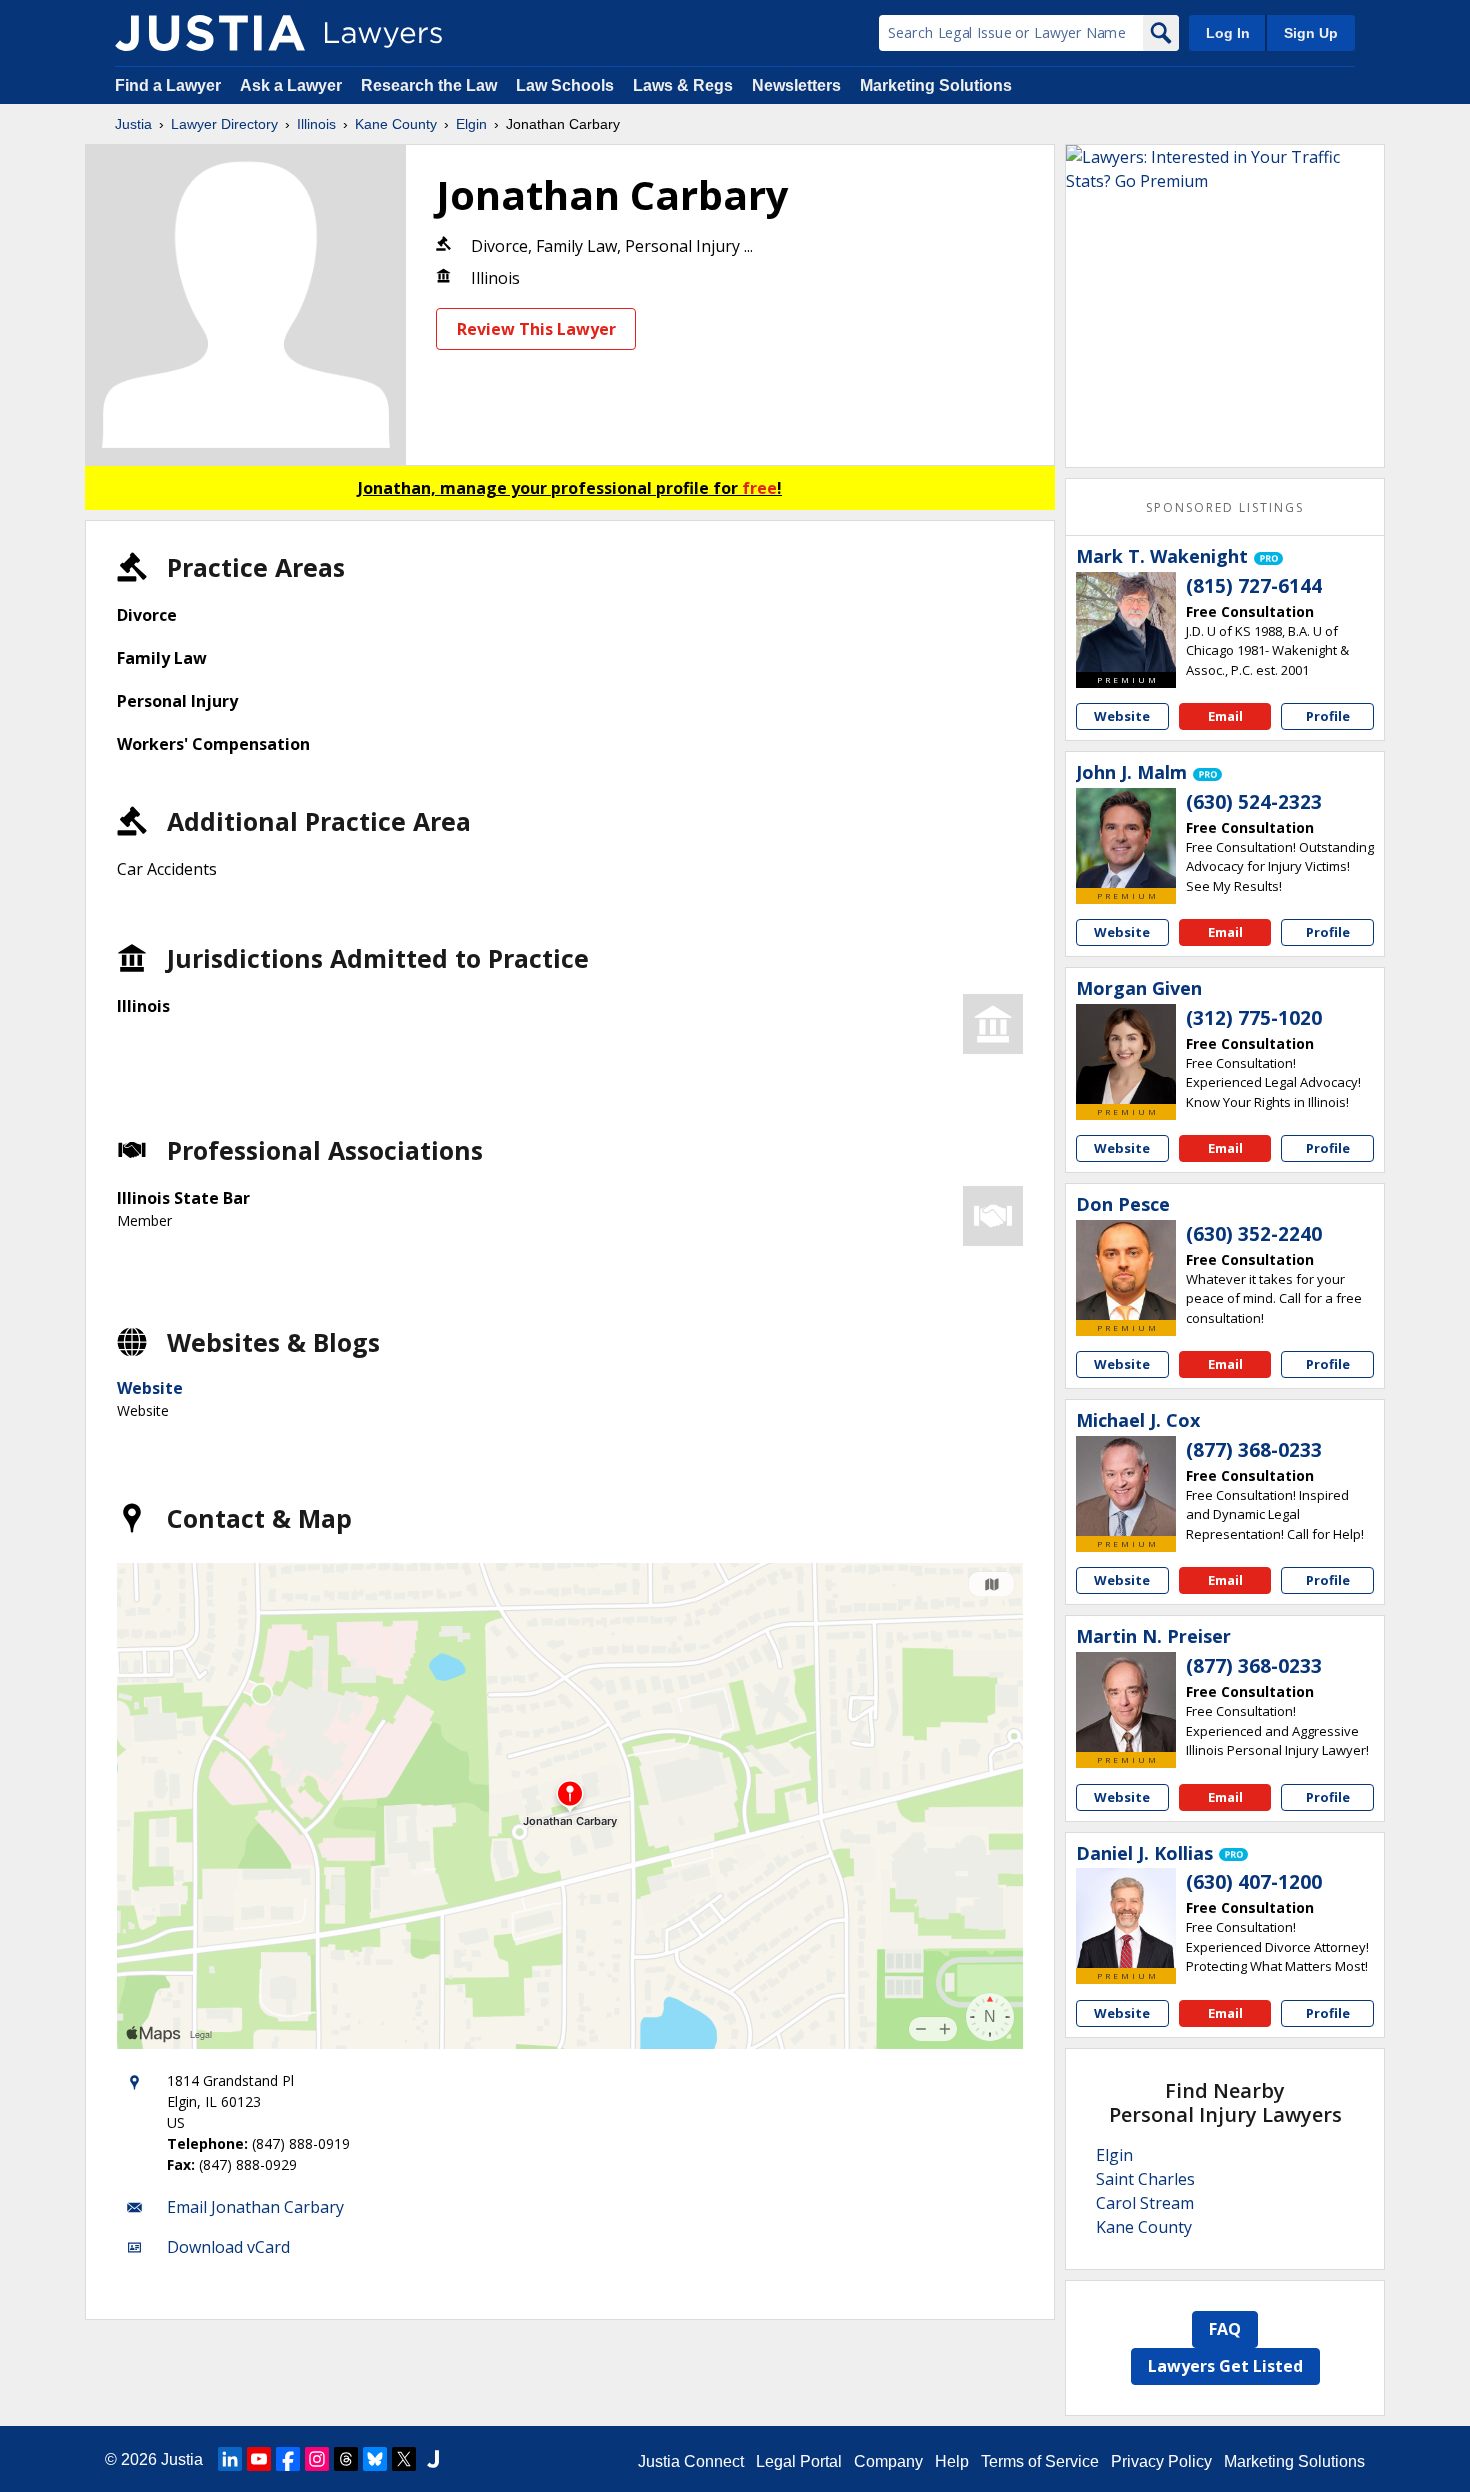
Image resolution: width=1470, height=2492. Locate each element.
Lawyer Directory (224, 124)
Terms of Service (1040, 2461)
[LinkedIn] (230, 2459)
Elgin (471, 124)
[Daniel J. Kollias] (1126, 1918)
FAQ (1225, 2329)
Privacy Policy (1161, 2461)
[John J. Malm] (1126, 838)
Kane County (396, 124)
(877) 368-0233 (1254, 1450)
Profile (1328, 716)
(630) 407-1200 (1254, 1882)
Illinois (316, 124)
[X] (404, 2459)
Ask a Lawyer (293, 85)
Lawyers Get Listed (1225, 2366)
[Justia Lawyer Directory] (210, 33)
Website (150, 1388)
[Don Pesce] (1126, 1270)
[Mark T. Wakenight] (1126, 622)
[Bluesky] (375, 2459)
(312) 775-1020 (1254, 1018)
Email (1225, 716)
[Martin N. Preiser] (1126, 1702)
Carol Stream (1145, 2203)
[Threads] (346, 2459)
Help (952, 2461)
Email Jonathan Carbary (255, 2207)
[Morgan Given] (1126, 1054)
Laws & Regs (683, 85)
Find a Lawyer (168, 85)
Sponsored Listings (1225, 507)
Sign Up (1311, 33)
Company (888, 2461)
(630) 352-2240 (1254, 1234)
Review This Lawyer (536, 329)
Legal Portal (799, 2461)
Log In (1228, 33)
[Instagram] (317, 2459)
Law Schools (565, 85)
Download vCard (228, 2247)
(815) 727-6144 (1254, 586)
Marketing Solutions (936, 85)
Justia (133, 124)
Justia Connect (691, 2461)
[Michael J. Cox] (1126, 1486)
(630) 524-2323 (1254, 802)
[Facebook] (288, 2459)
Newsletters (796, 85)
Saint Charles (1145, 2179)
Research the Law (429, 85)
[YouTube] (259, 2459)
